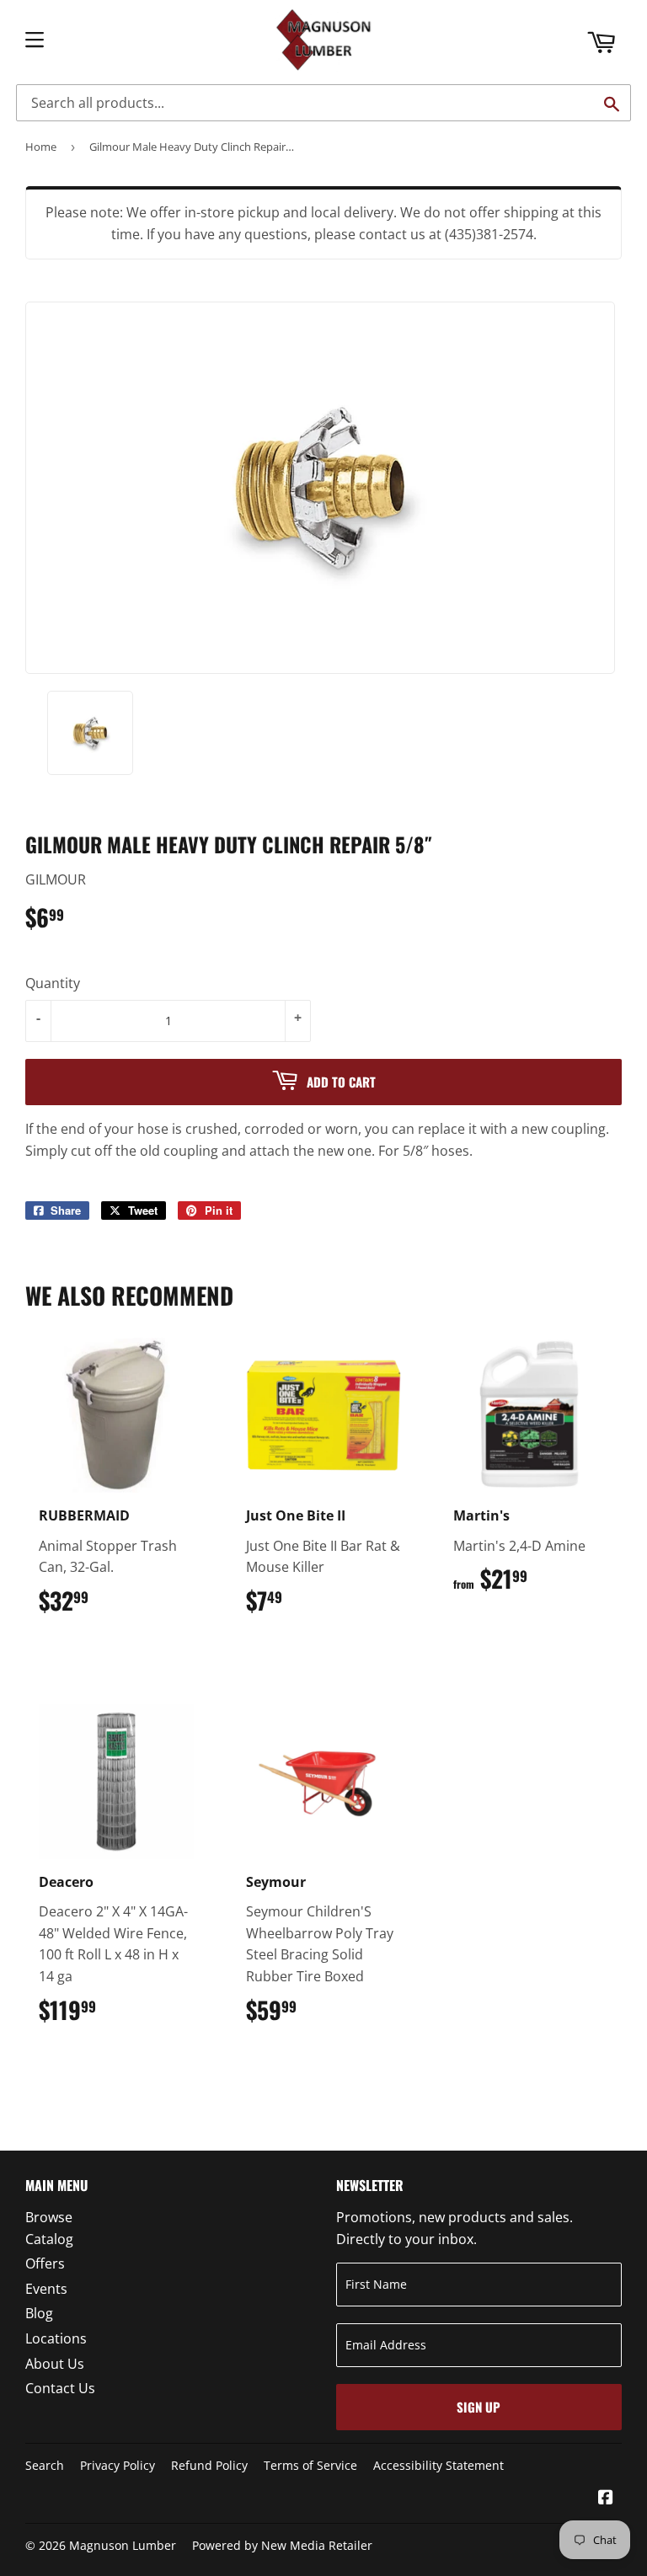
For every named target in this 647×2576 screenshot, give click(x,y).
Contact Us (60, 2388)
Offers (45, 2263)
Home (41, 147)
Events (46, 2289)
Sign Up (479, 2407)
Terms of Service (310, 2465)
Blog (39, 2313)
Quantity (53, 983)
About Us (55, 2364)
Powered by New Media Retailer (282, 2545)
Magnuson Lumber (123, 2545)
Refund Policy (209, 2465)
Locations (56, 2338)
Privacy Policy (118, 2465)
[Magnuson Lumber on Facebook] (606, 2499)
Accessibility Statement (438, 2465)
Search (45, 2465)
